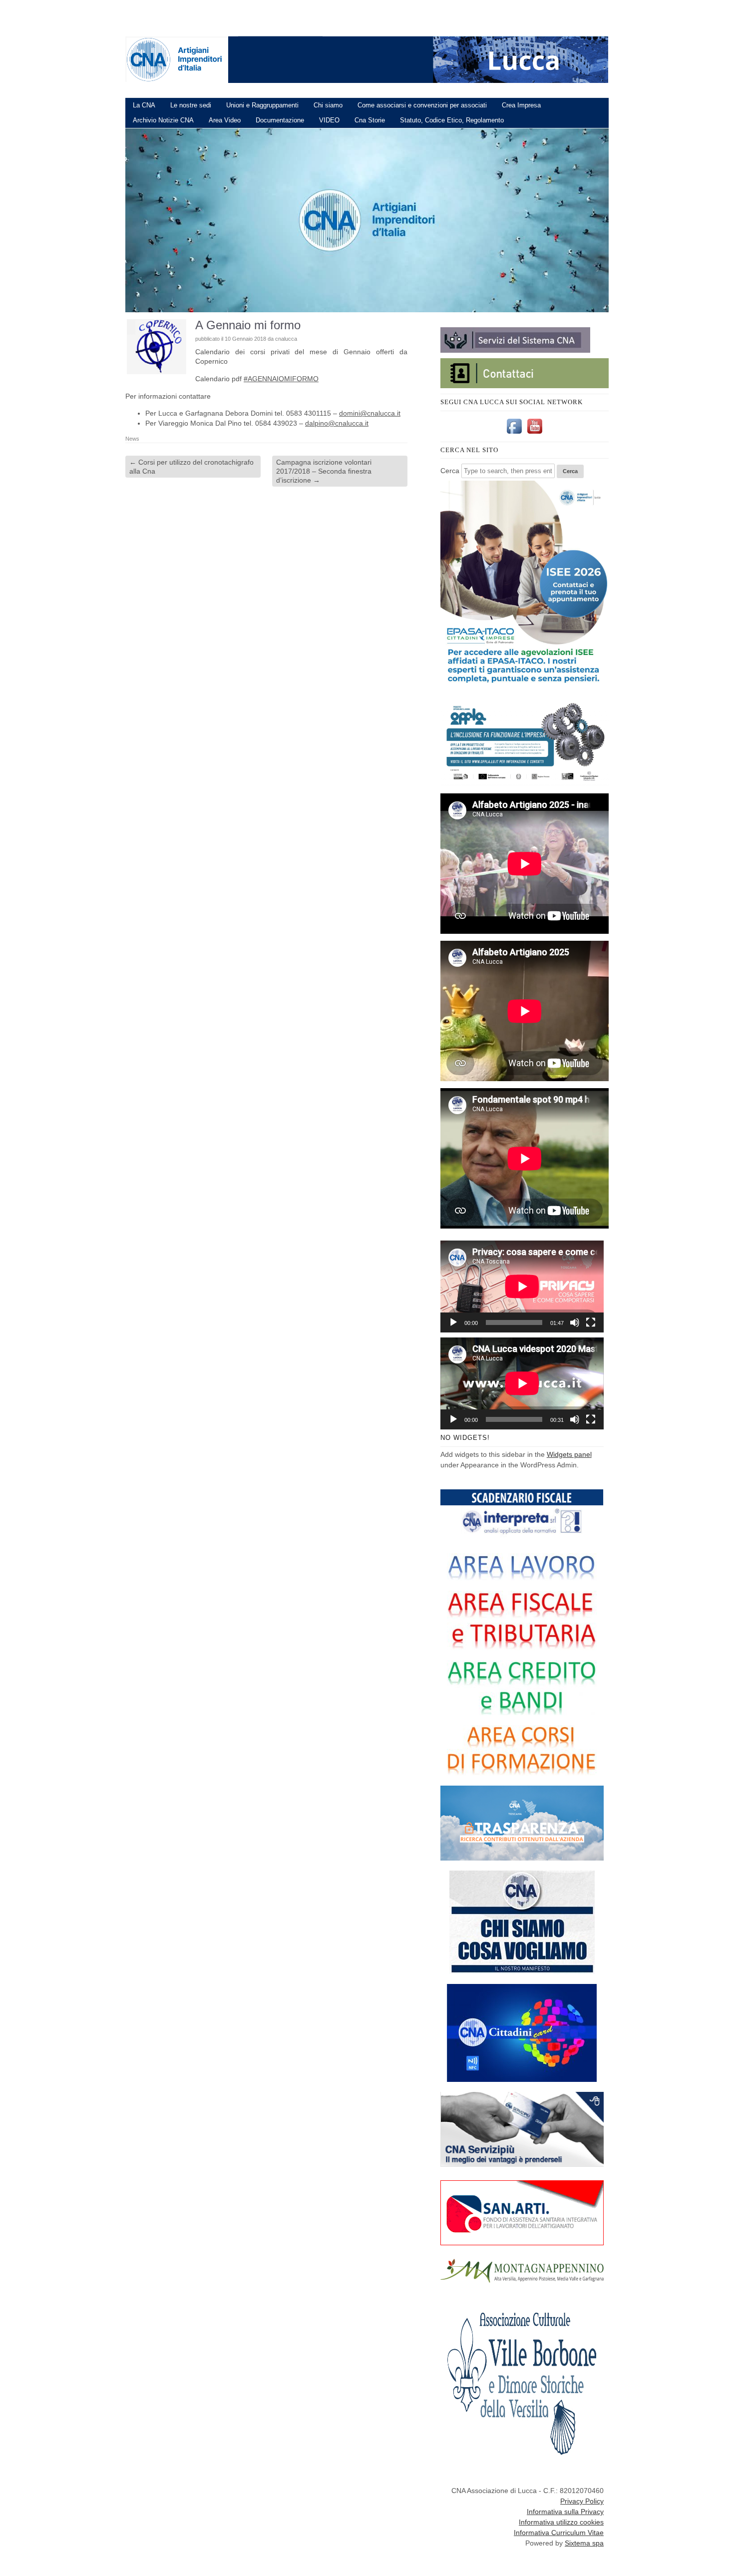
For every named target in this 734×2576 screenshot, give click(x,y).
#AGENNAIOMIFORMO (281, 379)
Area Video (225, 120)
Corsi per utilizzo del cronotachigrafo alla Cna (191, 467)
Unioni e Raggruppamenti (262, 105)
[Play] (453, 1322)
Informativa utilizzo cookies (561, 2522)
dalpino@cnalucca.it (337, 423)
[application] (522, 1287)
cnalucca (286, 339)
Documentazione (280, 120)
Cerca (450, 471)
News (132, 439)
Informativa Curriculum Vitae (559, 2533)
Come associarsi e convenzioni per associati (422, 105)
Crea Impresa (521, 105)
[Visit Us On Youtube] (535, 434)
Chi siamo (328, 105)
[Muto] (575, 1322)
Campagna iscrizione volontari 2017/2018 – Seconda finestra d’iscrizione (324, 471)
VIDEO (329, 120)
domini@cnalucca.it (370, 413)
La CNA (144, 105)
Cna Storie (370, 120)
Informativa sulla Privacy (565, 2512)
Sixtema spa (584, 2543)
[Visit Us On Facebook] (514, 434)
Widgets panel (569, 1454)
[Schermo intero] (591, 1322)
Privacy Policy (582, 2501)
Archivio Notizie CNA (163, 120)
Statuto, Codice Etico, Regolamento (452, 120)
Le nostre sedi (191, 105)
